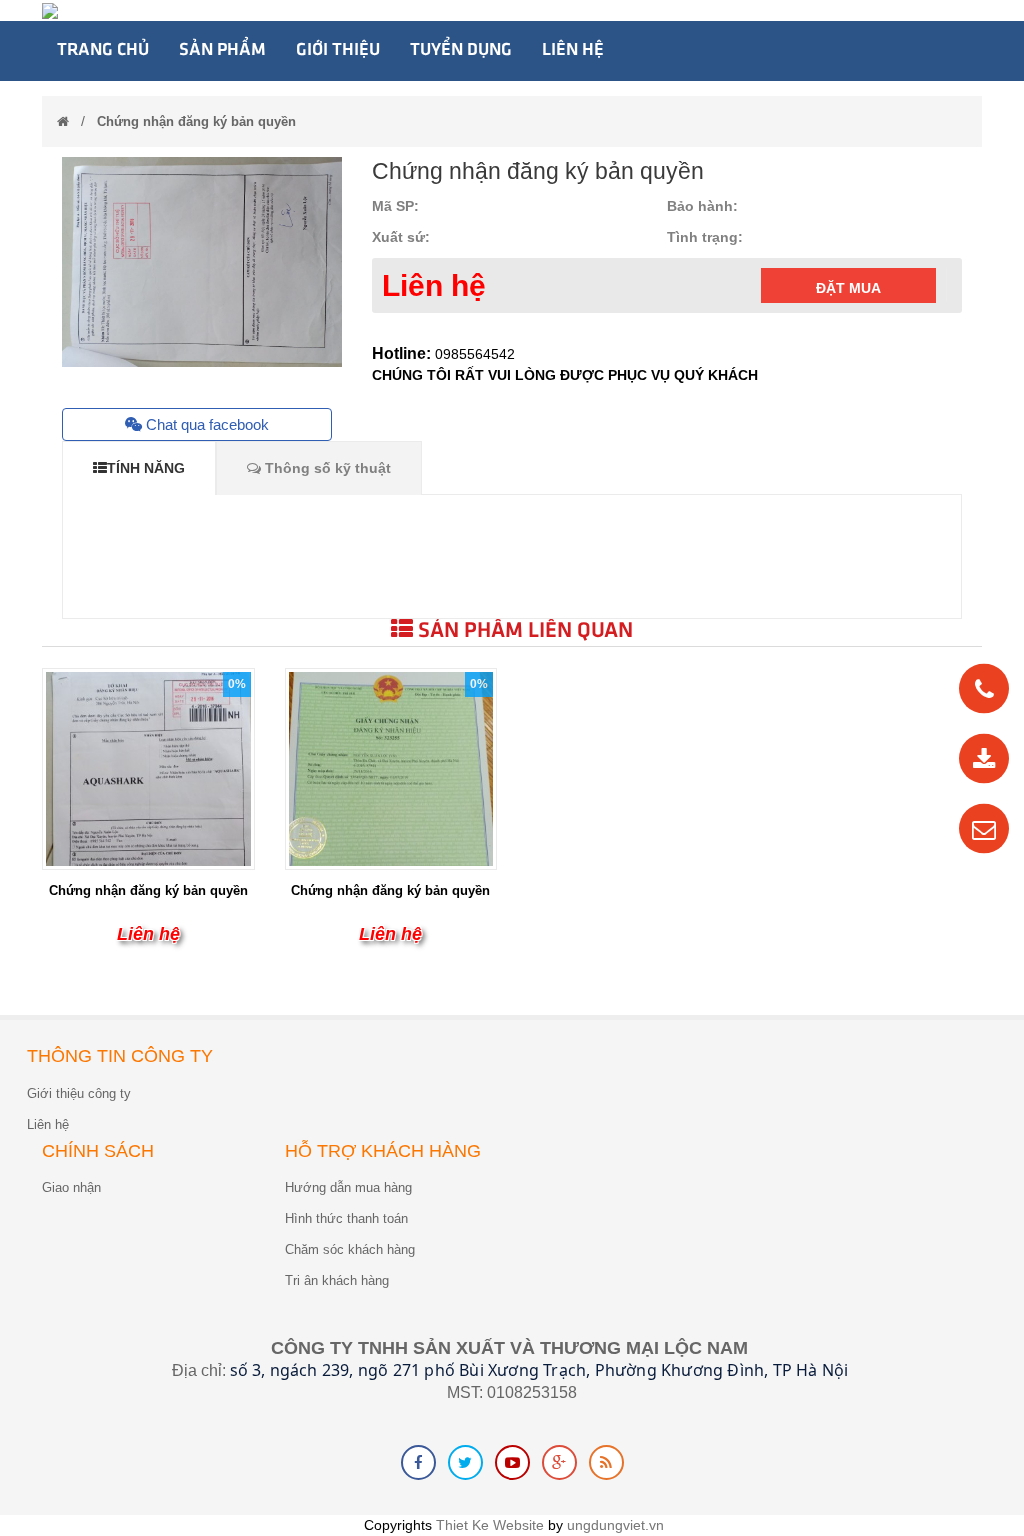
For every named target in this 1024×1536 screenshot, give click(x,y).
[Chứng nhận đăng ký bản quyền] (148, 808)
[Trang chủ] (63, 121)
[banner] (50, 10)
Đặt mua (848, 288)
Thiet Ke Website (490, 1525)
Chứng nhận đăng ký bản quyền (196, 121)
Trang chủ (103, 50)
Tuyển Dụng (461, 50)
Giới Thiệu (338, 50)
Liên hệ (573, 50)
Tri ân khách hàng (337, 1280)
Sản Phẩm (222, 50)
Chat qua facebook (205, 424)
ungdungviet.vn (615, 1525)
